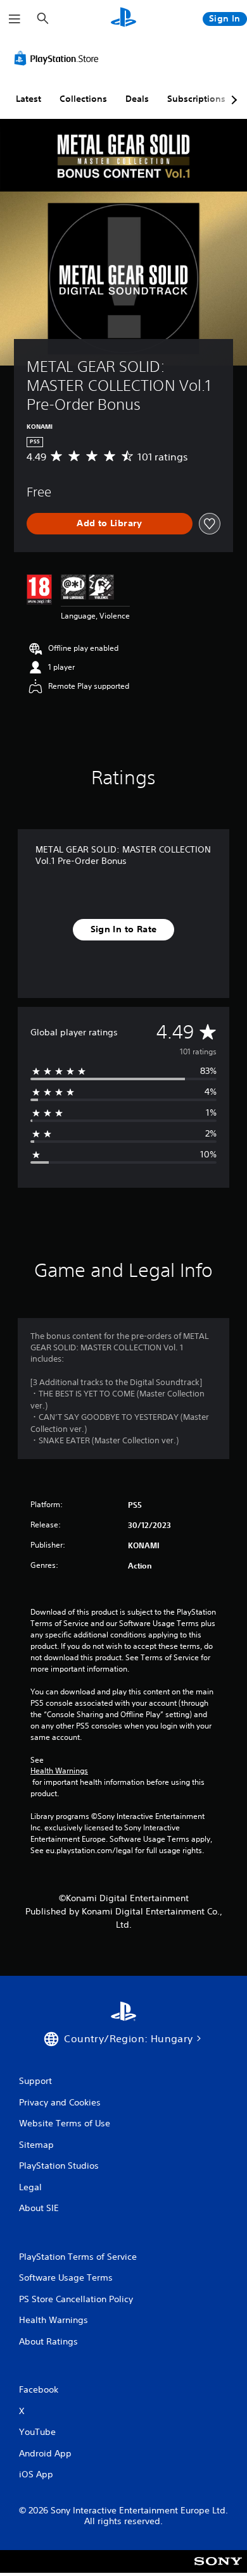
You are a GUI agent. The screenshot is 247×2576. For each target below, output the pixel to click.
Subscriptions (196, 99)
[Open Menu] (15, 19)
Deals (137, 99)
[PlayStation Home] (123, 19)
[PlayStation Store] (59, 58)
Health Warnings (59, 1771)
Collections (83, 99)
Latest (28, 99)
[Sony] (218, 2570)
